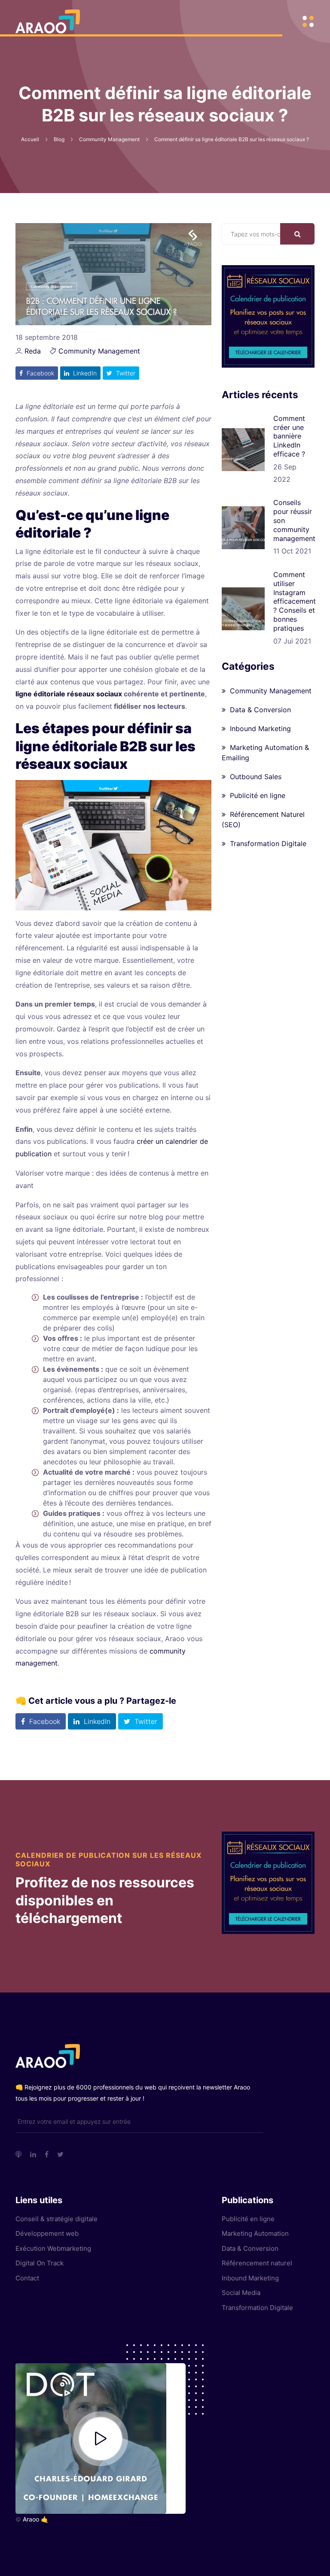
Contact (27, 2278)
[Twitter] (60, 2154)
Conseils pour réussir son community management (294, 520)
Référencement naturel (257, 2263)
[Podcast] (18, 2154)
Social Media (241, 2293)
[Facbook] (47, 2154)
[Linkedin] (33, 2154)
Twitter (125, 373)
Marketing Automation (255, 2233)
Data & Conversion (260, 710)
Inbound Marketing (260, 729)
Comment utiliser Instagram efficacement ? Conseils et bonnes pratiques (295, 601)
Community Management (99, 351)
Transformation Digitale (268, 844)
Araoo (31, 2519)
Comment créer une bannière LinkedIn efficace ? (289, 436)
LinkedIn (84, 373)
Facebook (40, 373)
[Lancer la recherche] (297, 234)
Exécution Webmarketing (53, 2248)
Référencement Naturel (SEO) (263, 819)
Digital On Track (40, 2263)
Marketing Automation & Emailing (265, 753)
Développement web (47, 2233)
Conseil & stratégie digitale (57, 2219)
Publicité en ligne (258, 795)
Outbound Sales (256, 777)
